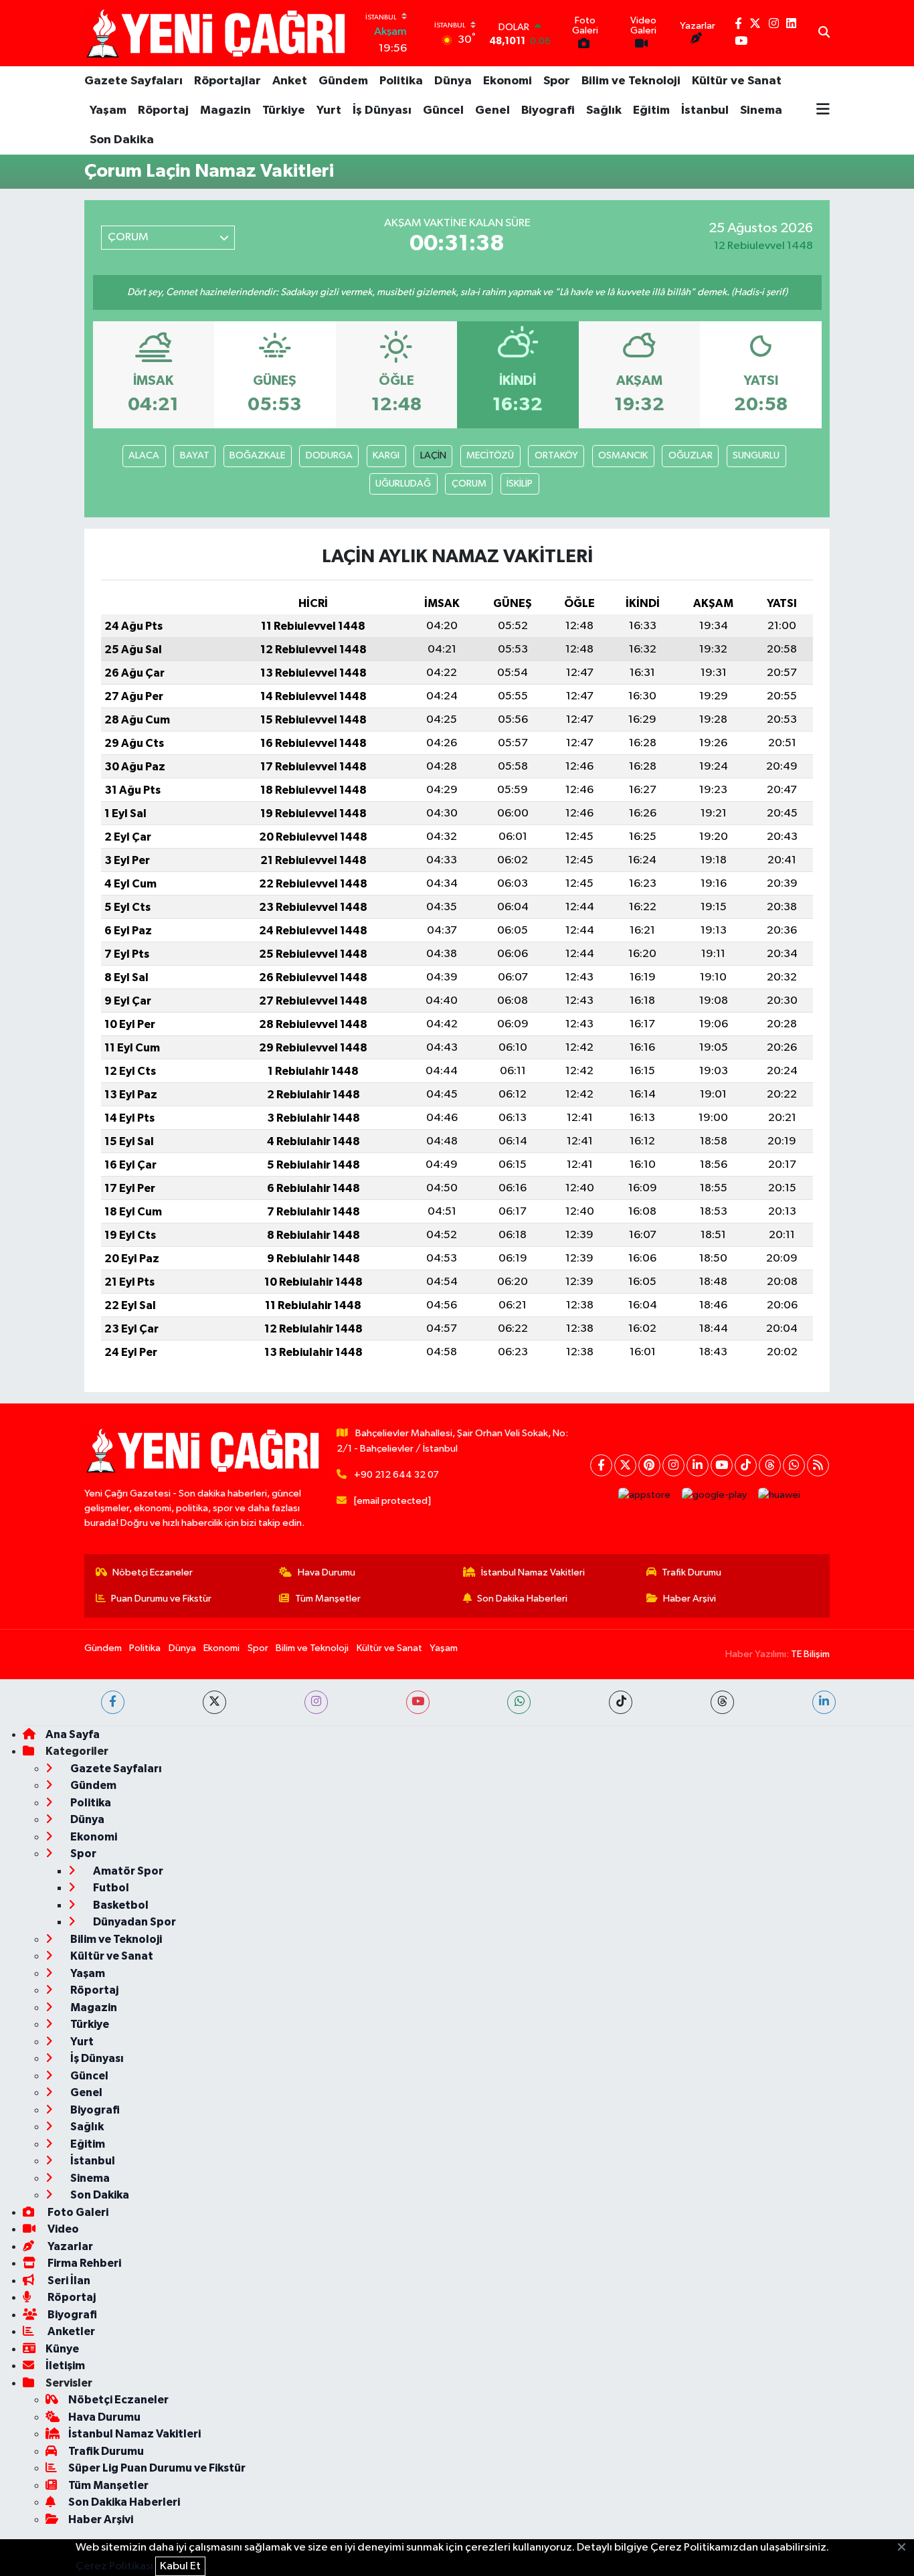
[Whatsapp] (794, 1465)
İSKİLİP (520, 484)
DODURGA (329, 455)
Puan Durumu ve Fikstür (161, 1599)
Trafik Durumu (692, 1572)
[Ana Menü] (823, 110)
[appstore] (645, 1495)
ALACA (144, 455)
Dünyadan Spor (133, 1922)
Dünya (453, 81)
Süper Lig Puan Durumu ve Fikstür (157, 2468)
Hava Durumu (327, 1572)
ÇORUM (469, 484)
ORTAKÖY (556, 455)
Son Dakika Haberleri (522, 1599)
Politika (401, 81)
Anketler (70, 2331)
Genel (492, 110)
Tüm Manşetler (328, 1599)
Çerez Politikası (114, 2566)
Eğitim (651, 110)
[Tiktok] (746, 1465)
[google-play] (715, 1495)
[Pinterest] (649, 1465)
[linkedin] (824, 1702)
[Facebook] (601, 1465)
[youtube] (418, 1702)
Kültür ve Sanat (737, 81)
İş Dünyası (382, 110)
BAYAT (195, 455)
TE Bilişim (810, 1654)
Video (62, 2229)
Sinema (761, 110)
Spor (557, 81)
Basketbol (120, 1905)
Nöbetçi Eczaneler (153, 1572)
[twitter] (214, 1702)
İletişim (65, 2366)
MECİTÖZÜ (490, 455)
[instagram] (316, 1702)
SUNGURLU (756, 455)
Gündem (343, 81)
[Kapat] (906, 2548)
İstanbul (705, 110)
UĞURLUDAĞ (403, 484)
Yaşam (108, 110)
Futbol (110, 1888)
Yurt (329, 110)
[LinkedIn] (698, 1465)
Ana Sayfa (73, 1734)
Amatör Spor (127, 1871)
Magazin (225, 110)
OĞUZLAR (691, 455)
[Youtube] (722, 1465)
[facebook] (113, 1702)
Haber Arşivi (690, 1599)
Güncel (443, 110)
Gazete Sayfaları (133, 81)
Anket (290, 81)
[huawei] (780, 1495)
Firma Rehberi (83, 2263)
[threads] (722, 1702)
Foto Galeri (77, 2212)
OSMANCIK (623, 455)
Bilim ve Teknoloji (631, 81)
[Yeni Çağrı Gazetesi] (218, 33)
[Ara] (824, 33)
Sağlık (604, 110)
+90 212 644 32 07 (396, 1475)
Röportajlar (227, 81)
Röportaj (163, 110)
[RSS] (818, 1465)
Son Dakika (122, 140)
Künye (62, 2349)
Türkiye (284, 110)
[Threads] (770, 1465)
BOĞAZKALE (257, 455)
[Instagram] (673, 1465)
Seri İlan (68, 2281)
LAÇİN (433, 455)
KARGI (386, 455)
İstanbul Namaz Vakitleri (533, 1572)
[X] (625, 1465)
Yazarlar (69, 2246)
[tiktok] (621, 1702)
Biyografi (548, 110)
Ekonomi (508, 81)
